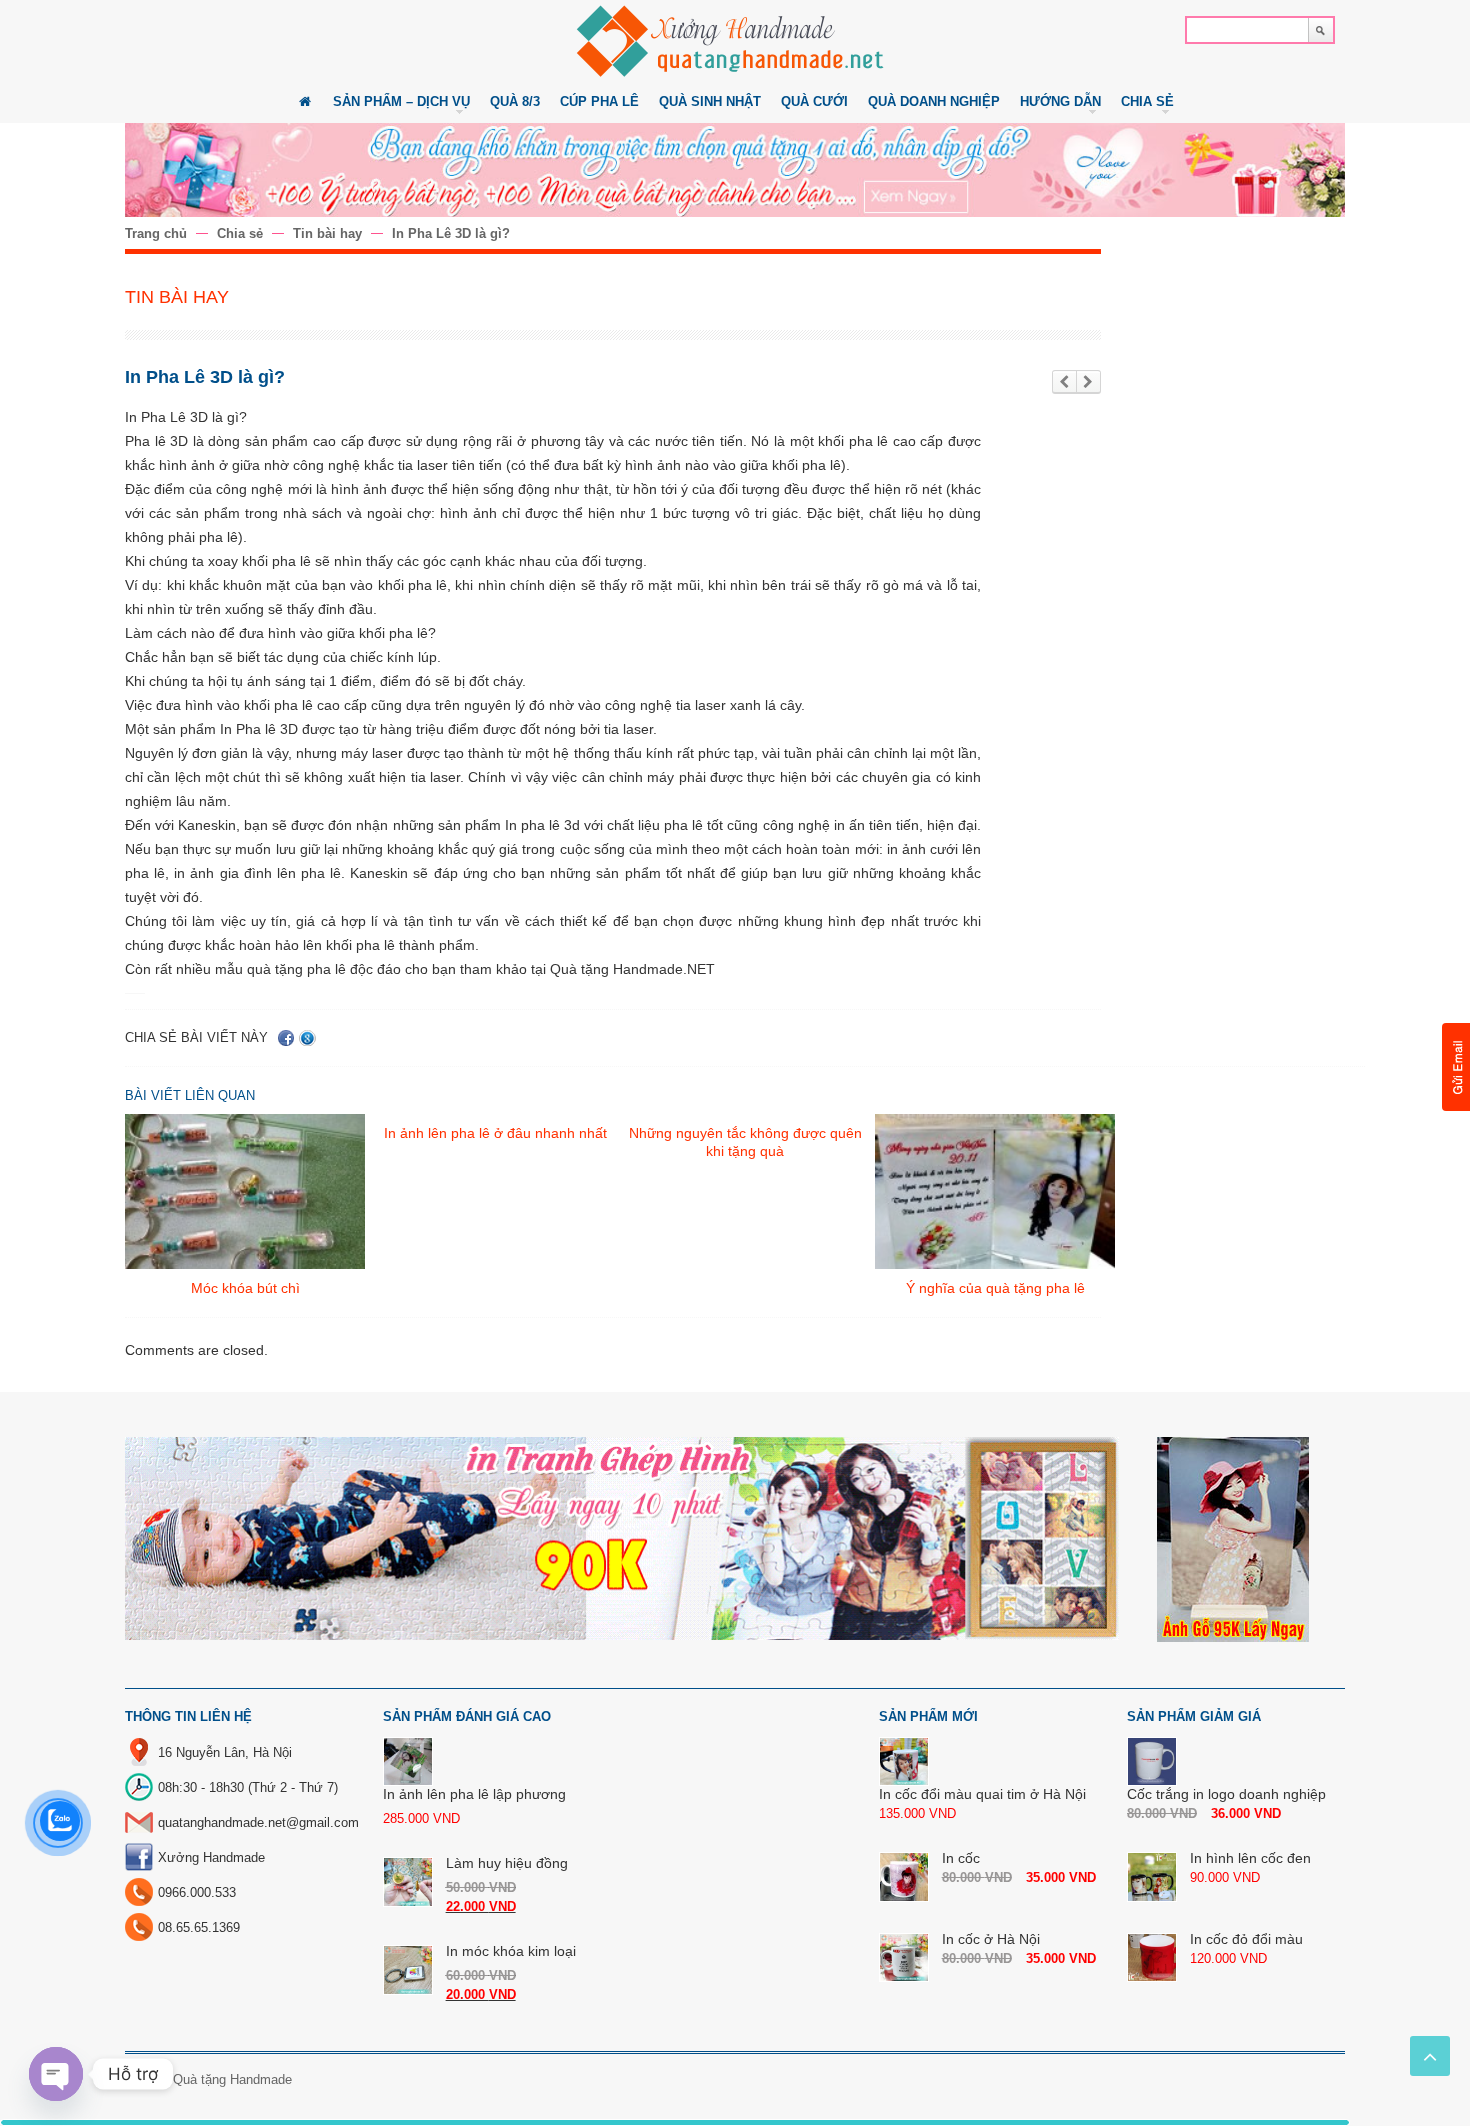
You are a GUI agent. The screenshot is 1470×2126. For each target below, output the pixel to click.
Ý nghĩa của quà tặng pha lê (995, 1288)
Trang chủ (156, 233)
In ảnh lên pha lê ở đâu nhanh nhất (495, 1133)
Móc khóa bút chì (245, 1288)
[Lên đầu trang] (1430, 2056)
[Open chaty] (56, 2074)
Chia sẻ (240, 233)
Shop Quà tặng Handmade (215, 2079)
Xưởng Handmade (211, 1857)
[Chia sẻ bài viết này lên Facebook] (286, 1038)
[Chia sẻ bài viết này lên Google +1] (307, 1038)
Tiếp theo (1089, 382)
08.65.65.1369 (199, 1927)
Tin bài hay (327, 233)
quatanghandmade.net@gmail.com (258, 1822)
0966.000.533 (197, 1892)
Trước (1065, 382)
